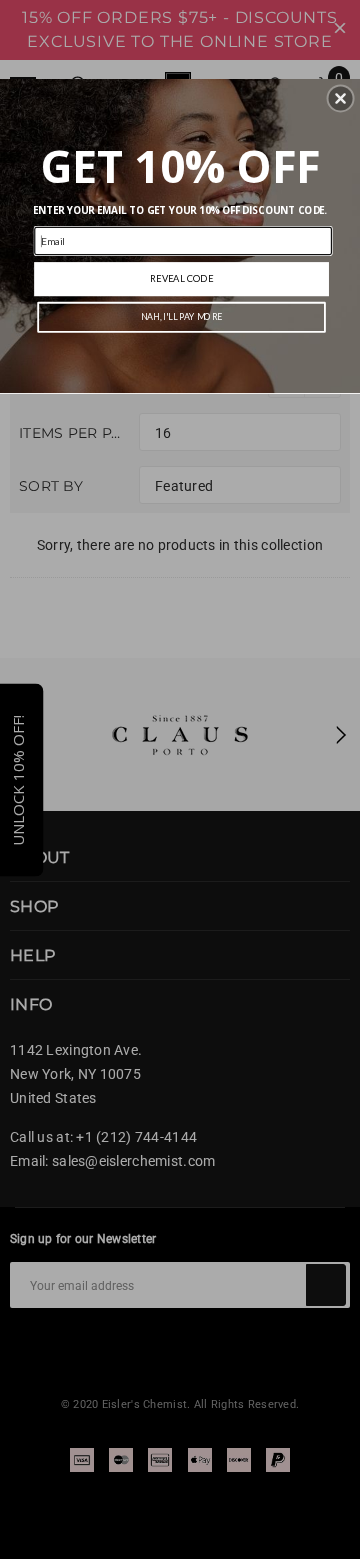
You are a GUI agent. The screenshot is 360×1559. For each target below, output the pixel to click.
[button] (341, 99)
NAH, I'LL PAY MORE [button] (181, 317)
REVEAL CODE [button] (181, 278)
